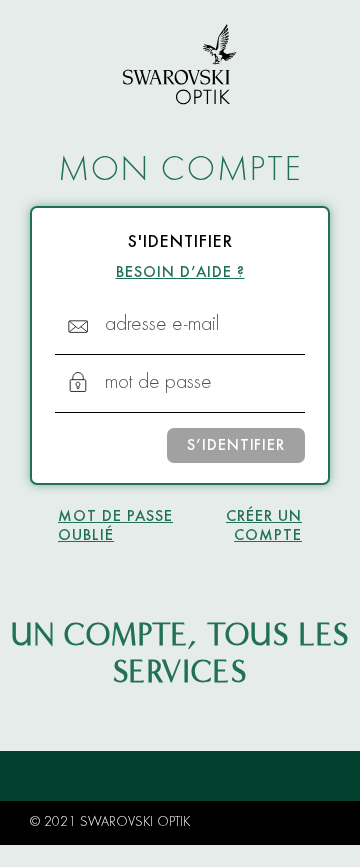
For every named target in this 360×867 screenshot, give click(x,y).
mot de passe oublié (115, 526)
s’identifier (236, 446)
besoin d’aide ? (180, 273)
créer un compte (264, 526)
